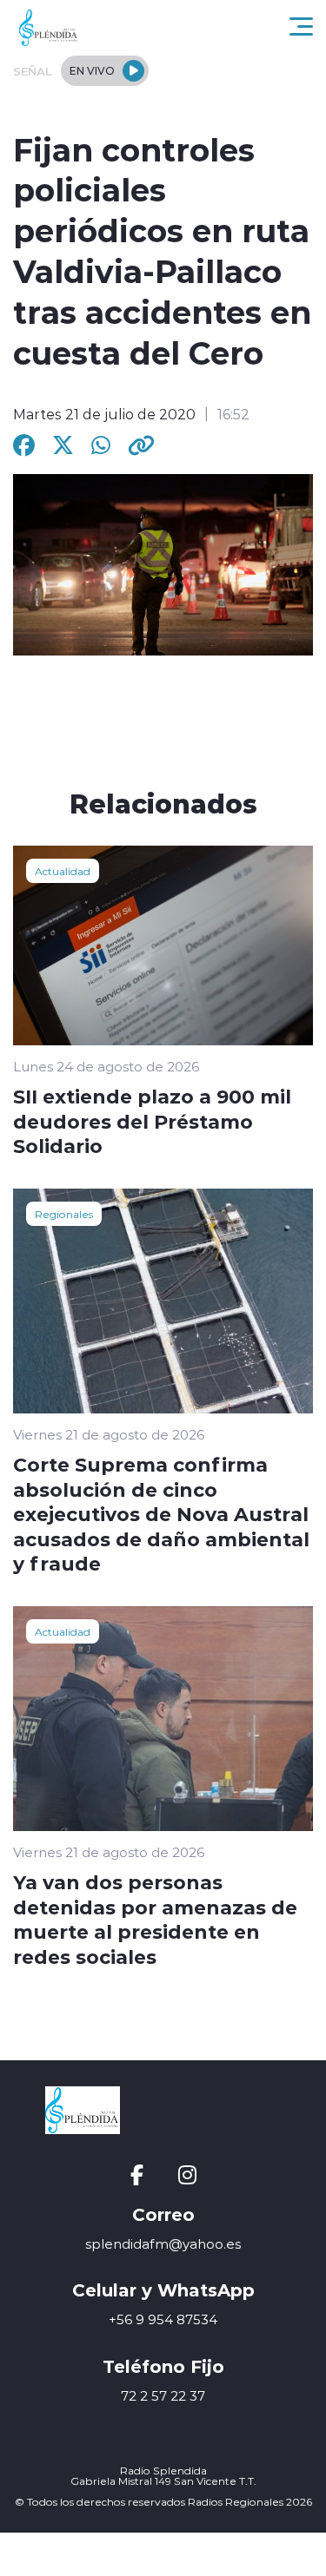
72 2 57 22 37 (163, 2396)
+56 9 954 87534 (163, 2319)
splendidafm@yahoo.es (163, 2244)
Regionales (64, 1214)
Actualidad (63, 871)
